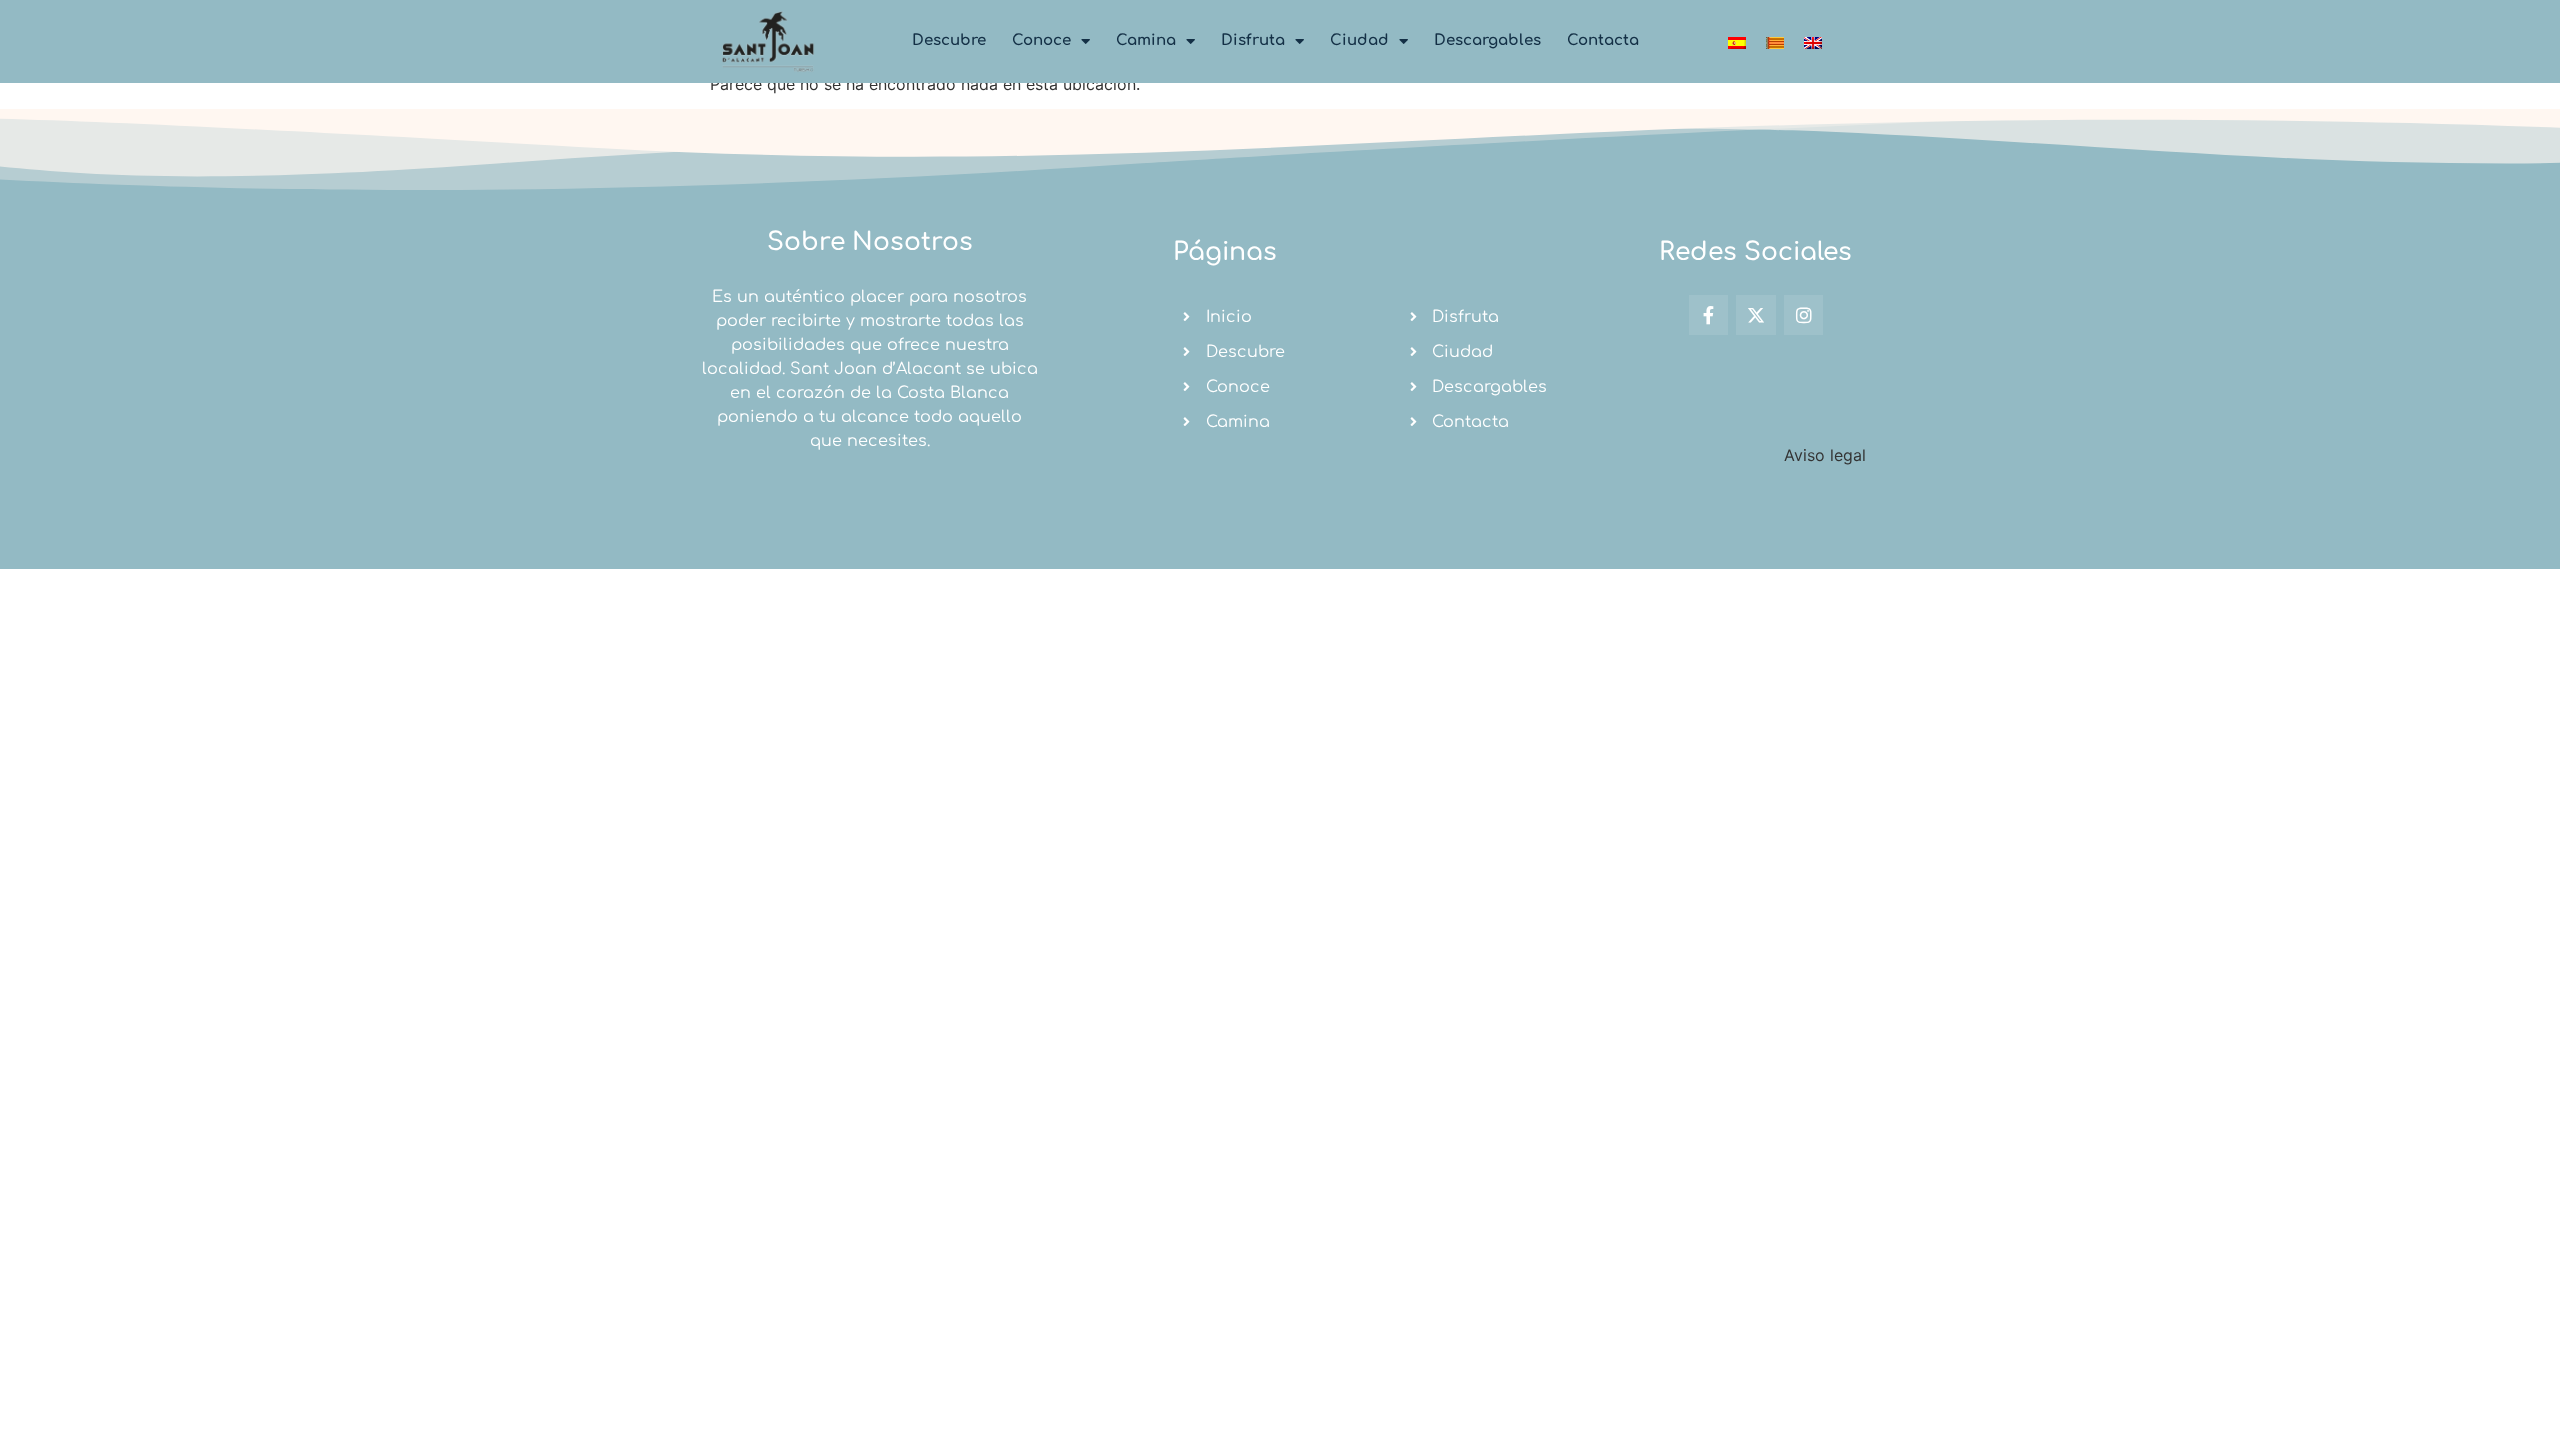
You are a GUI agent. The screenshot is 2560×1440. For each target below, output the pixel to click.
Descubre (949, 40)
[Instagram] (1804, 315)
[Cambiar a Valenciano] (1775, 41)
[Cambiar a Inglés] (1813, 41)
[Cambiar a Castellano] (1737, 41)
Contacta (1603, 40)
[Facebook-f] (1709, 315)
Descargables (1487, 40)
